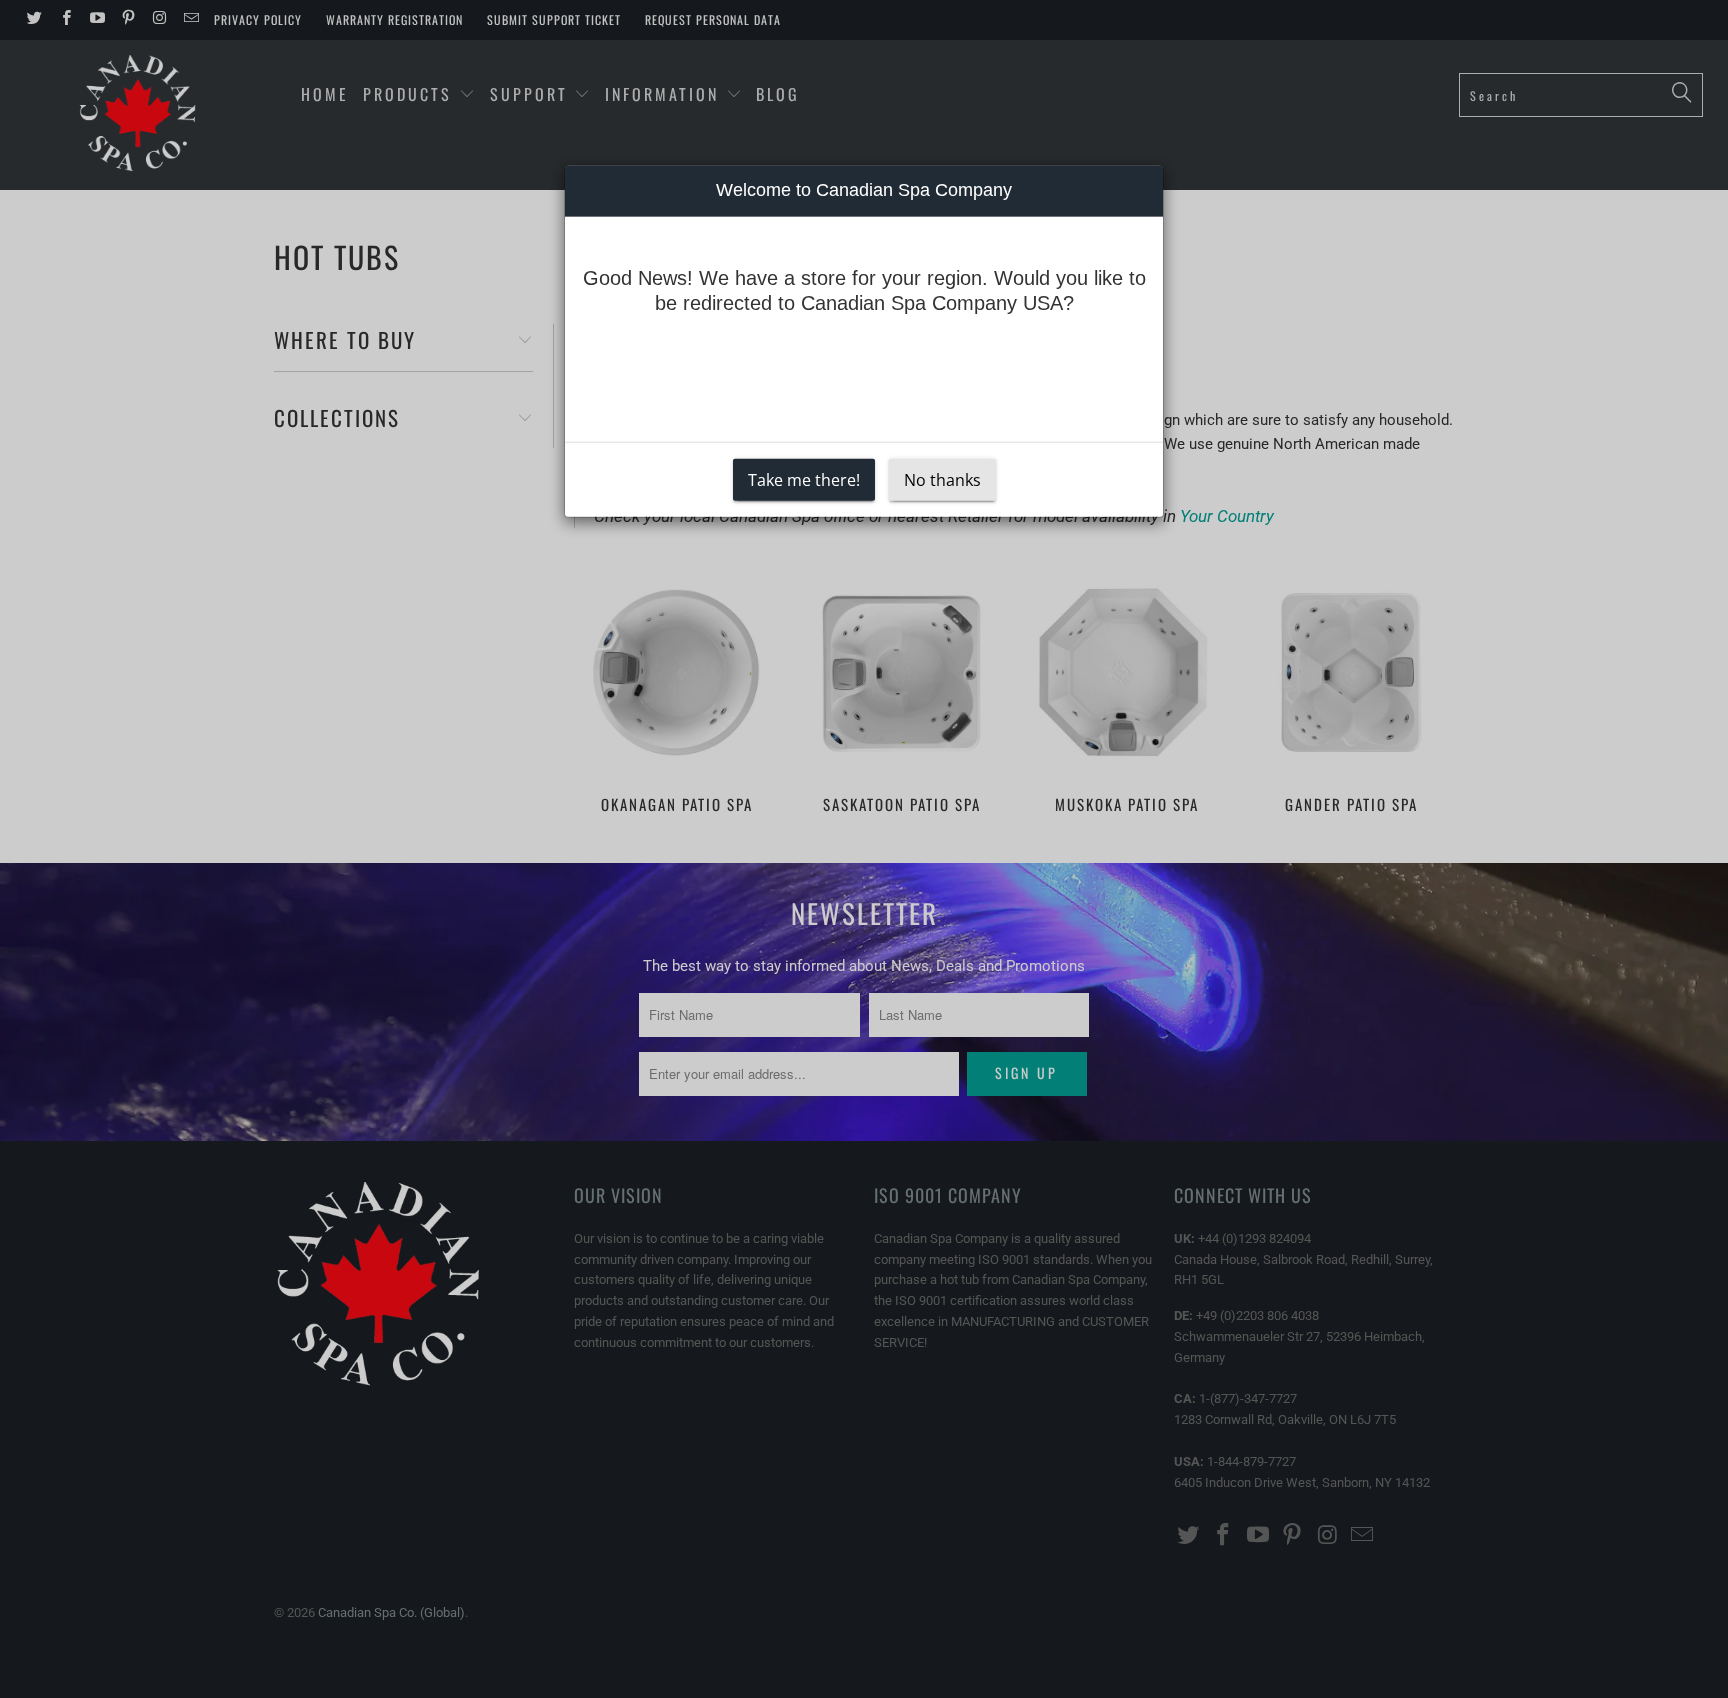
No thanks (942, 479)
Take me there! (804, 479)
